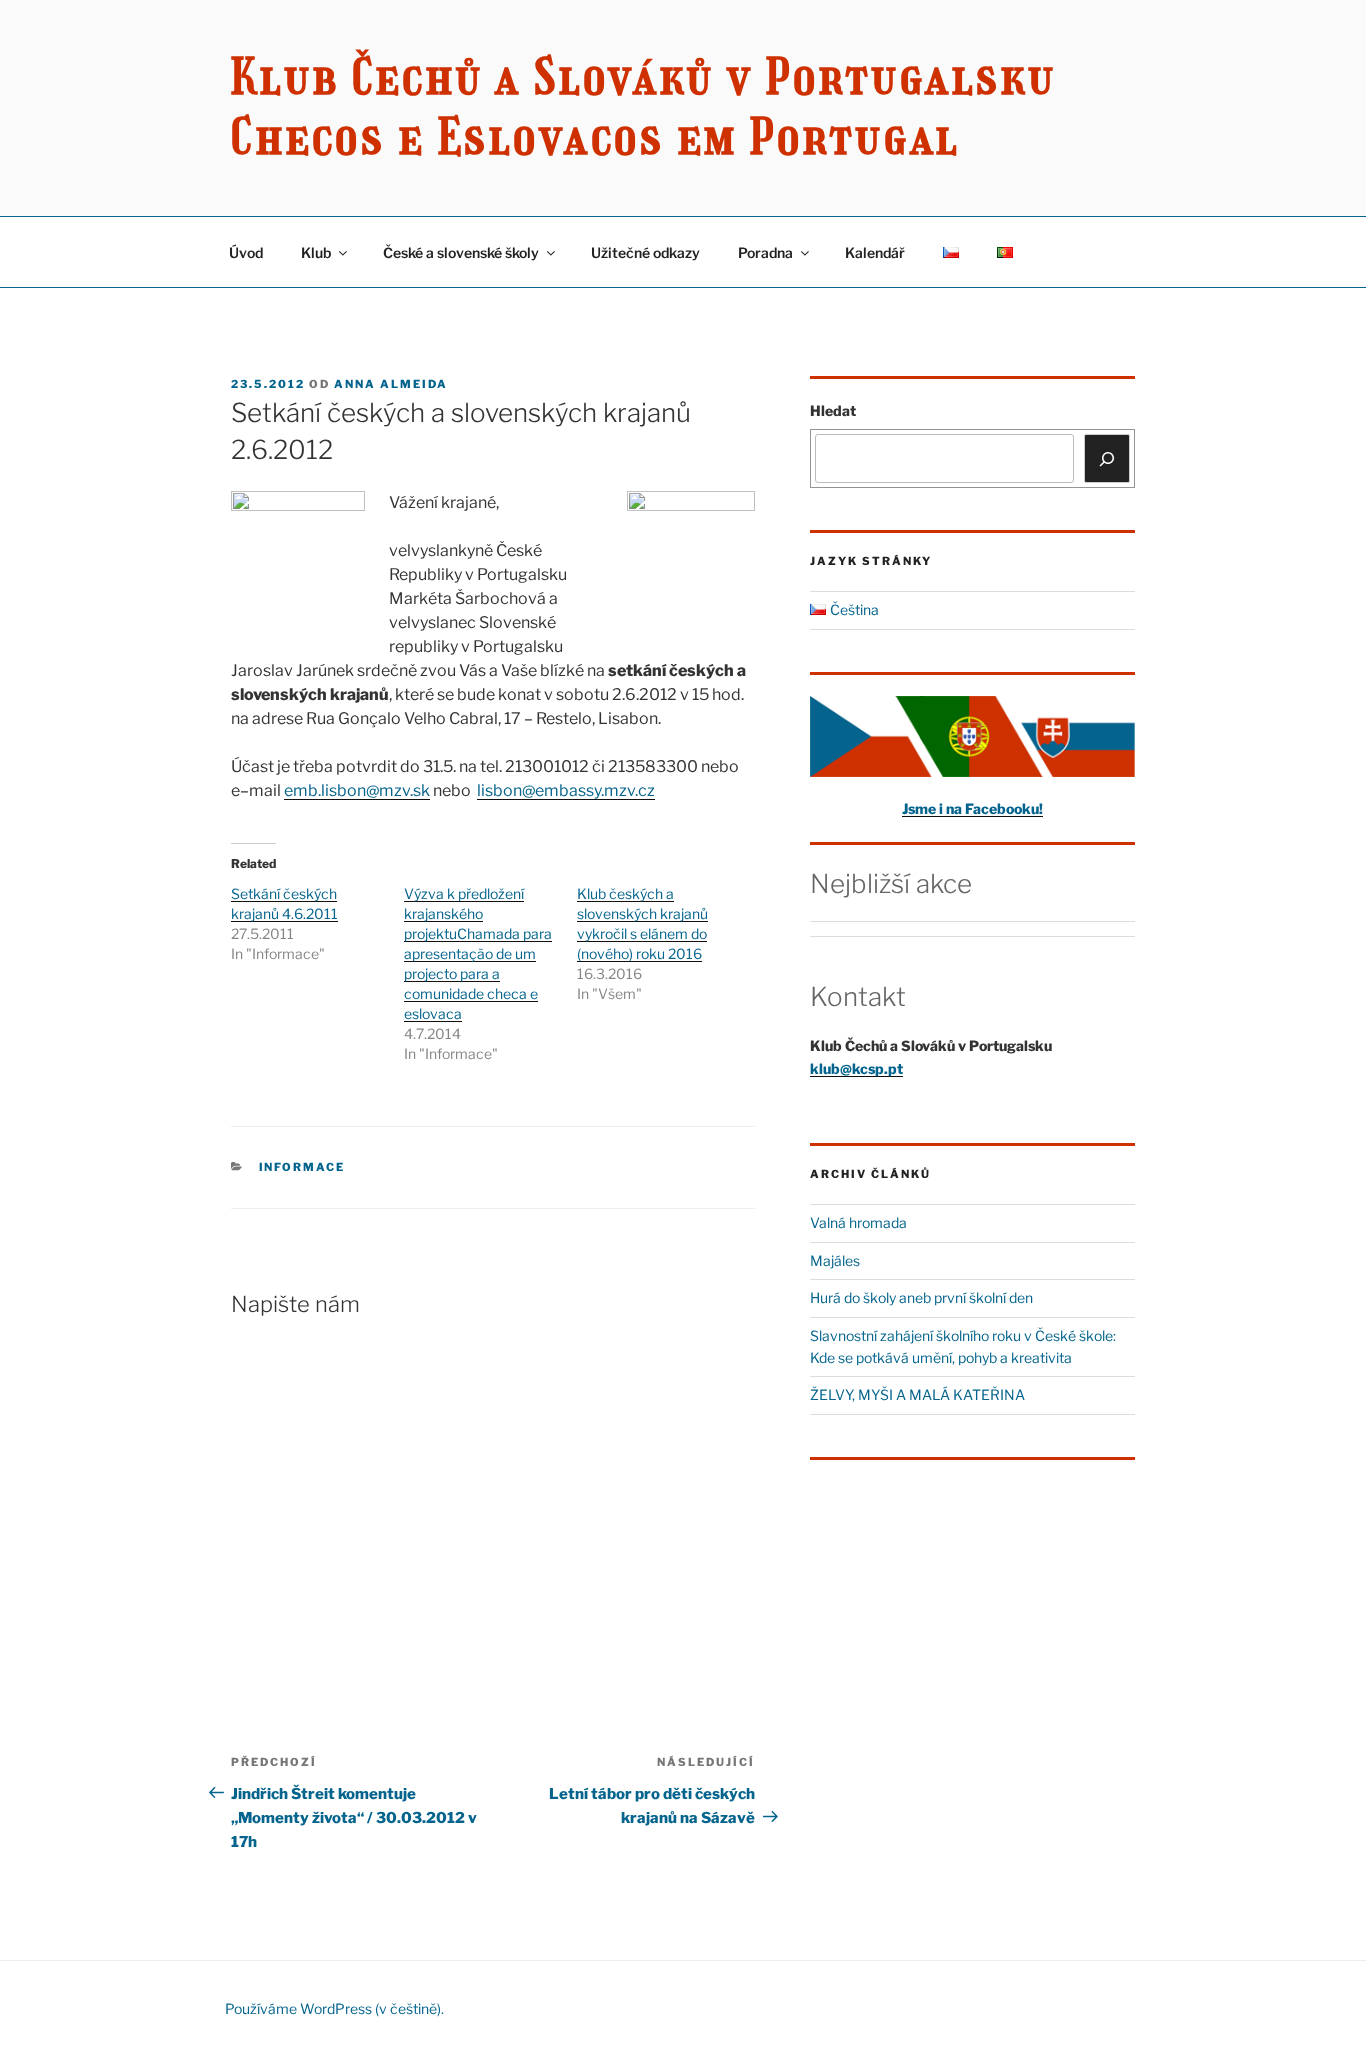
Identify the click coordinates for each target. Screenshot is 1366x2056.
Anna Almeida (391, 384)
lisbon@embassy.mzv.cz (566, 790)
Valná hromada (858, 1222)
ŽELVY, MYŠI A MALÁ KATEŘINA (917, 1394)
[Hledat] (1107, 458)
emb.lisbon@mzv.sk (357, 790)
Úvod (246, 252)
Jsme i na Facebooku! (972, 808)
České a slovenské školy (461, 252)
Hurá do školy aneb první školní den (921, 1297)
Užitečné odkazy (645, 252)
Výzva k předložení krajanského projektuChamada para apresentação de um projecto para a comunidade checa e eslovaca (478, 953)
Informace (302, 1167)
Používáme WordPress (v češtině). (334, 2008)
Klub (316, 252)
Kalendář (875, 252)
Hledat (833, 410)
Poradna (765, 252)
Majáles (835, 1260)
